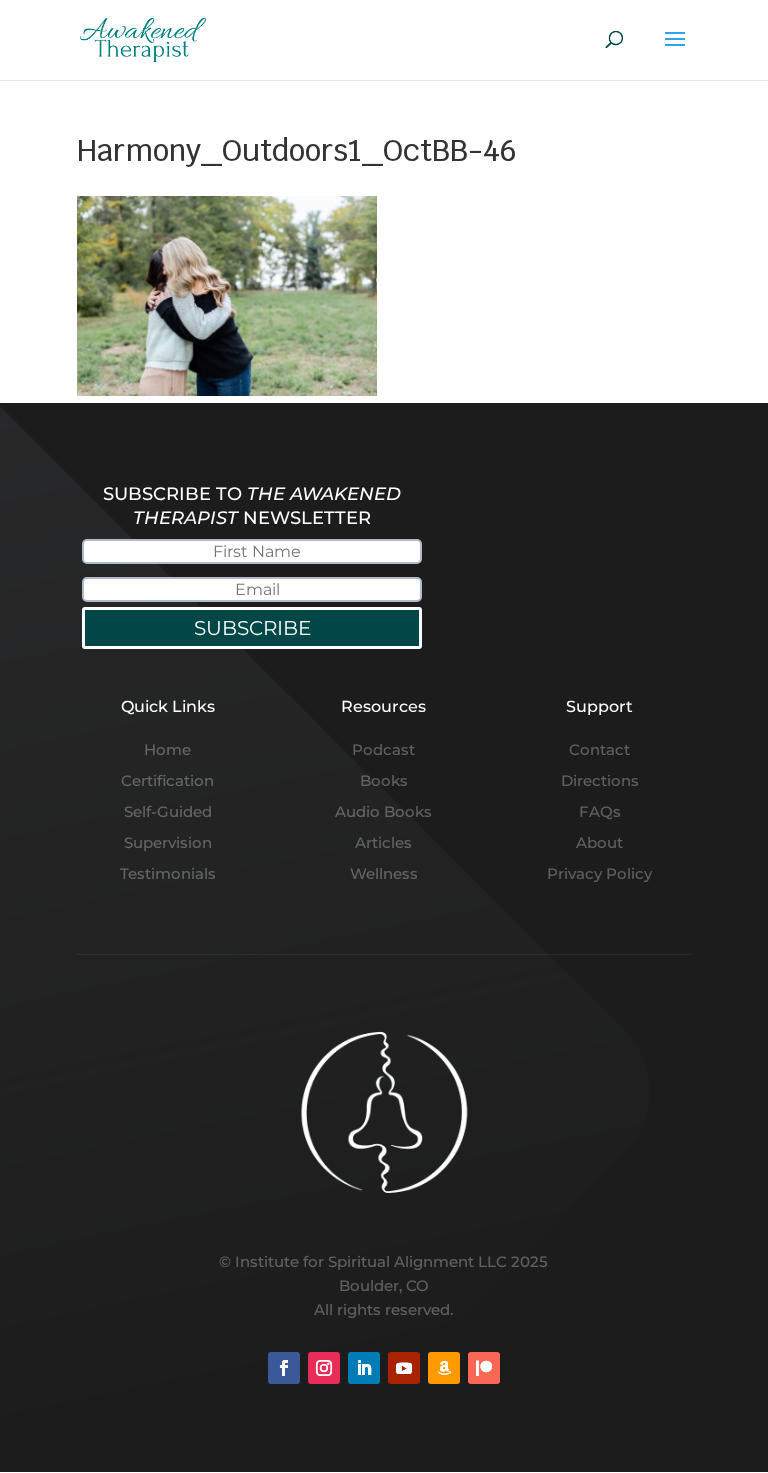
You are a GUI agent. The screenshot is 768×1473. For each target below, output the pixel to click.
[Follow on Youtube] (404, 1368)
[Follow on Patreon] (484, 1368)
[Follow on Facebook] (284, 1368)
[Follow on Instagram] (324, 1368)
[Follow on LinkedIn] (364, 1368)
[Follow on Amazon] (444, 1368)
